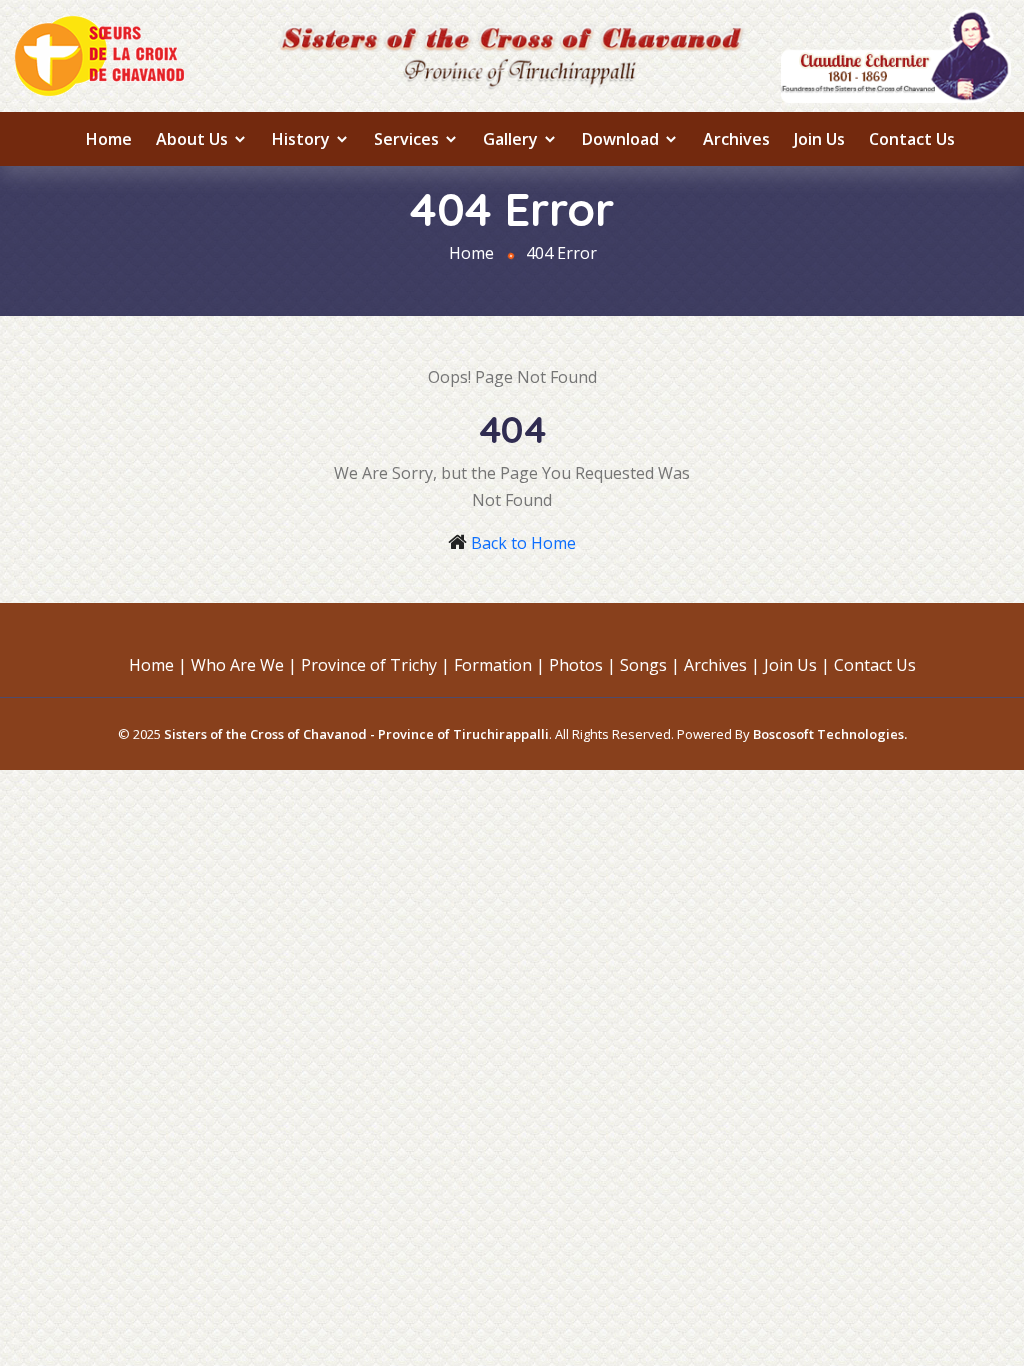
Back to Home (523, 543)
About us (194, 139)
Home (109, 139)
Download (622, 139)
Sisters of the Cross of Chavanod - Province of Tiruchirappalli (356, 734)
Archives (736, 139)
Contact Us (912, 139)
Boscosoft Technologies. (830, 734)
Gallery (512, 139)
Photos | (582, 665)
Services (408, 139)
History (303, 139)
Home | (158, 665)
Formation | (499, 665)
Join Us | (797, 665)
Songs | (650, 665)
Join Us (819, 139)
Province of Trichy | (375, 665)
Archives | (722, 665)
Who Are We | (244, 665)
